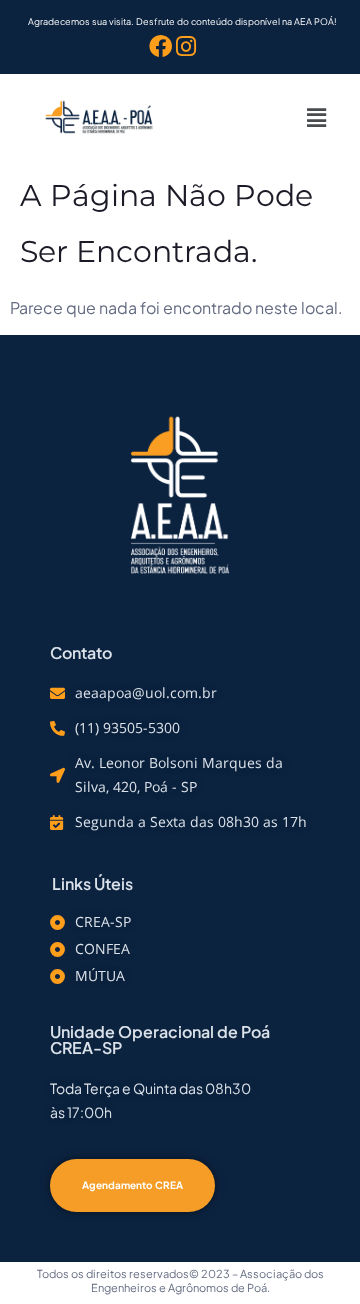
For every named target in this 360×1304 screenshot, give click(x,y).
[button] (317, 117)
